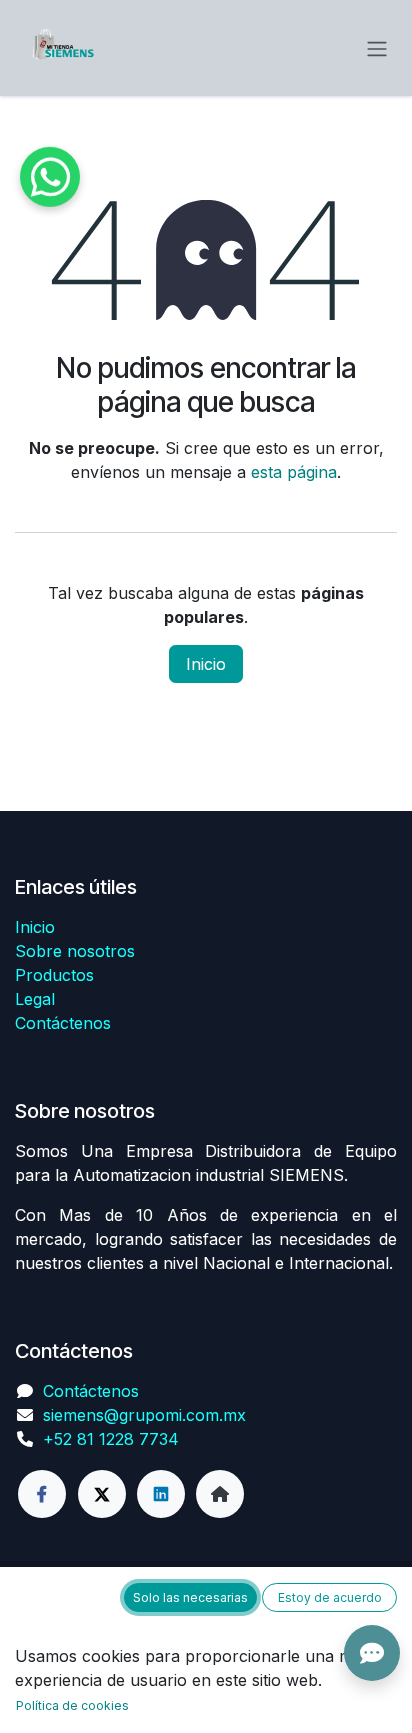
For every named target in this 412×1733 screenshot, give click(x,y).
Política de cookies (72, 1705)
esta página (294, 472)
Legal (35, 999)
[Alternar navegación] (377, 48)
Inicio (206, 664)
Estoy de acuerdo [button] (330, 1597)
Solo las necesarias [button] (190, 1597)
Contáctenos (63, 1023)
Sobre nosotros (75, 951)
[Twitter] (102, 1494)
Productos (54, 975)
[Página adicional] (220, 1494)
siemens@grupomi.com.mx (144, 1415)
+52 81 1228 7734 (111, 1439)
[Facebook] (42, 1494)
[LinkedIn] (161, 1494)
